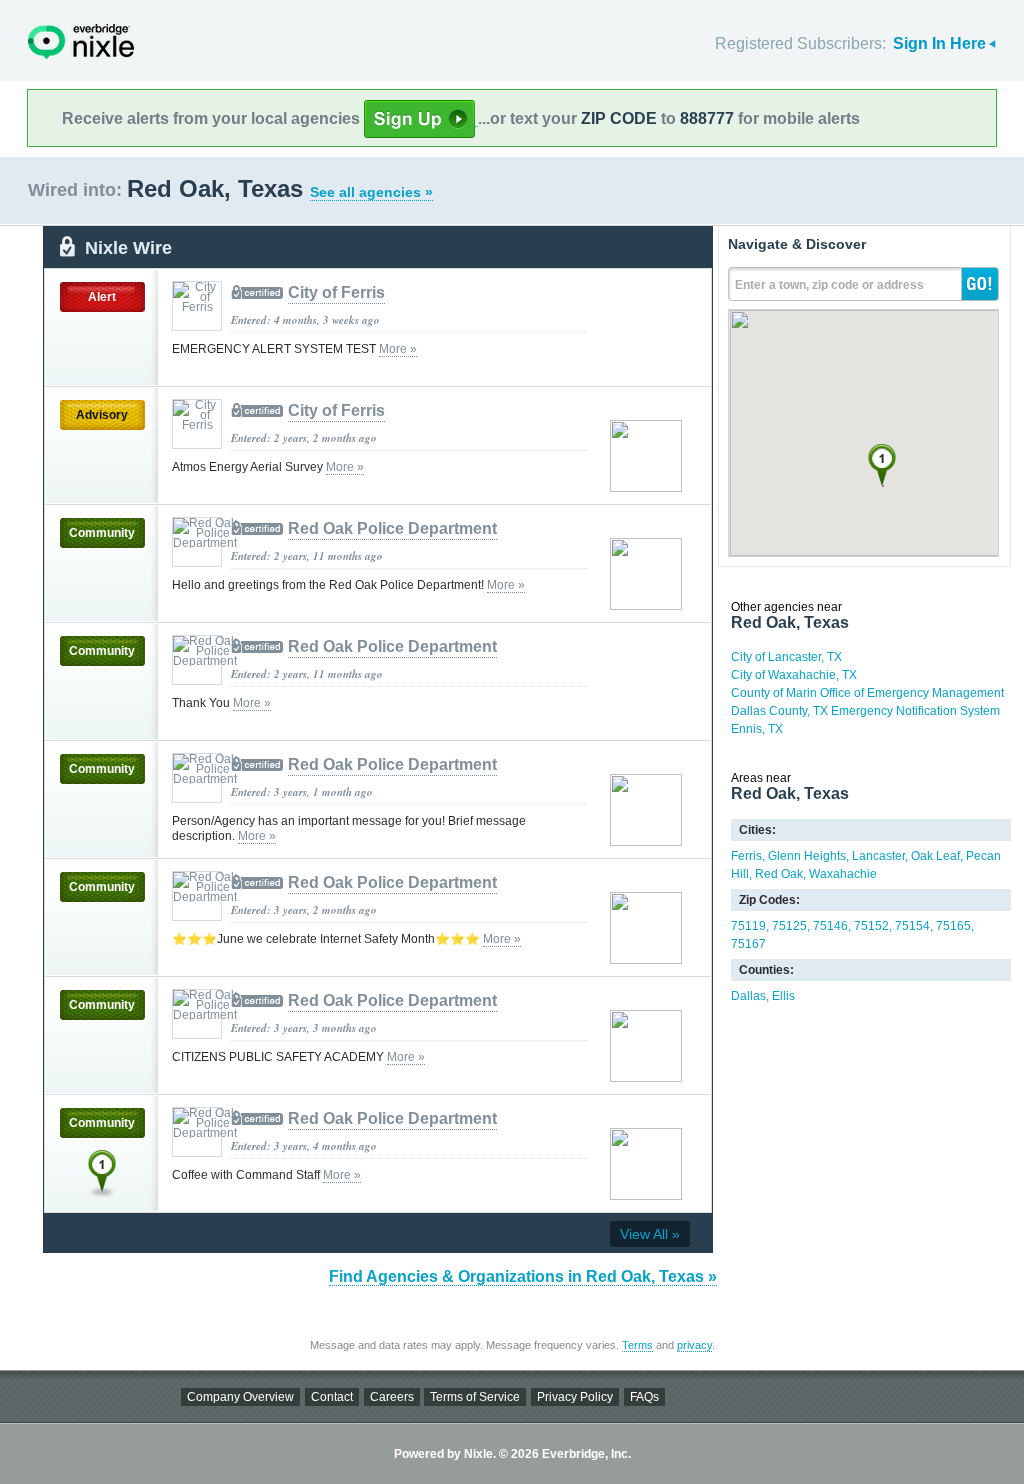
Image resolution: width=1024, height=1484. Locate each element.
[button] (882, 465)
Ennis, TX (757, 729)
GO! (980, 284)
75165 (953, 926)
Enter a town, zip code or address (829, 285)
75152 (871, 926)
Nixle (81, 41)
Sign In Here (939, 43)
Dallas (748, 996)
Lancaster (878, 856)
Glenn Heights (807, 856)
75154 (912, 926)
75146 (830, 926)
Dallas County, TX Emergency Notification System (865, 711)
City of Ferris (336, 292)
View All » (650, 1234)
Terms (637, 1345)
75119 (748, 926)
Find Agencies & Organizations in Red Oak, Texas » (523, 1276)
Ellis (783, 996)
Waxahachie (843, 874)
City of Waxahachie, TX (794, 675)
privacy (694, 1345)
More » (398, 349)
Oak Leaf (935, 856)
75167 (748, 944)
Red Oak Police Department (392, 528)
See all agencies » (371, 192)
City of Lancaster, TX (786, 657)
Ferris (746, 856)
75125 (789, 926)
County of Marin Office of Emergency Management (867, 693)
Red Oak (779, 874)
